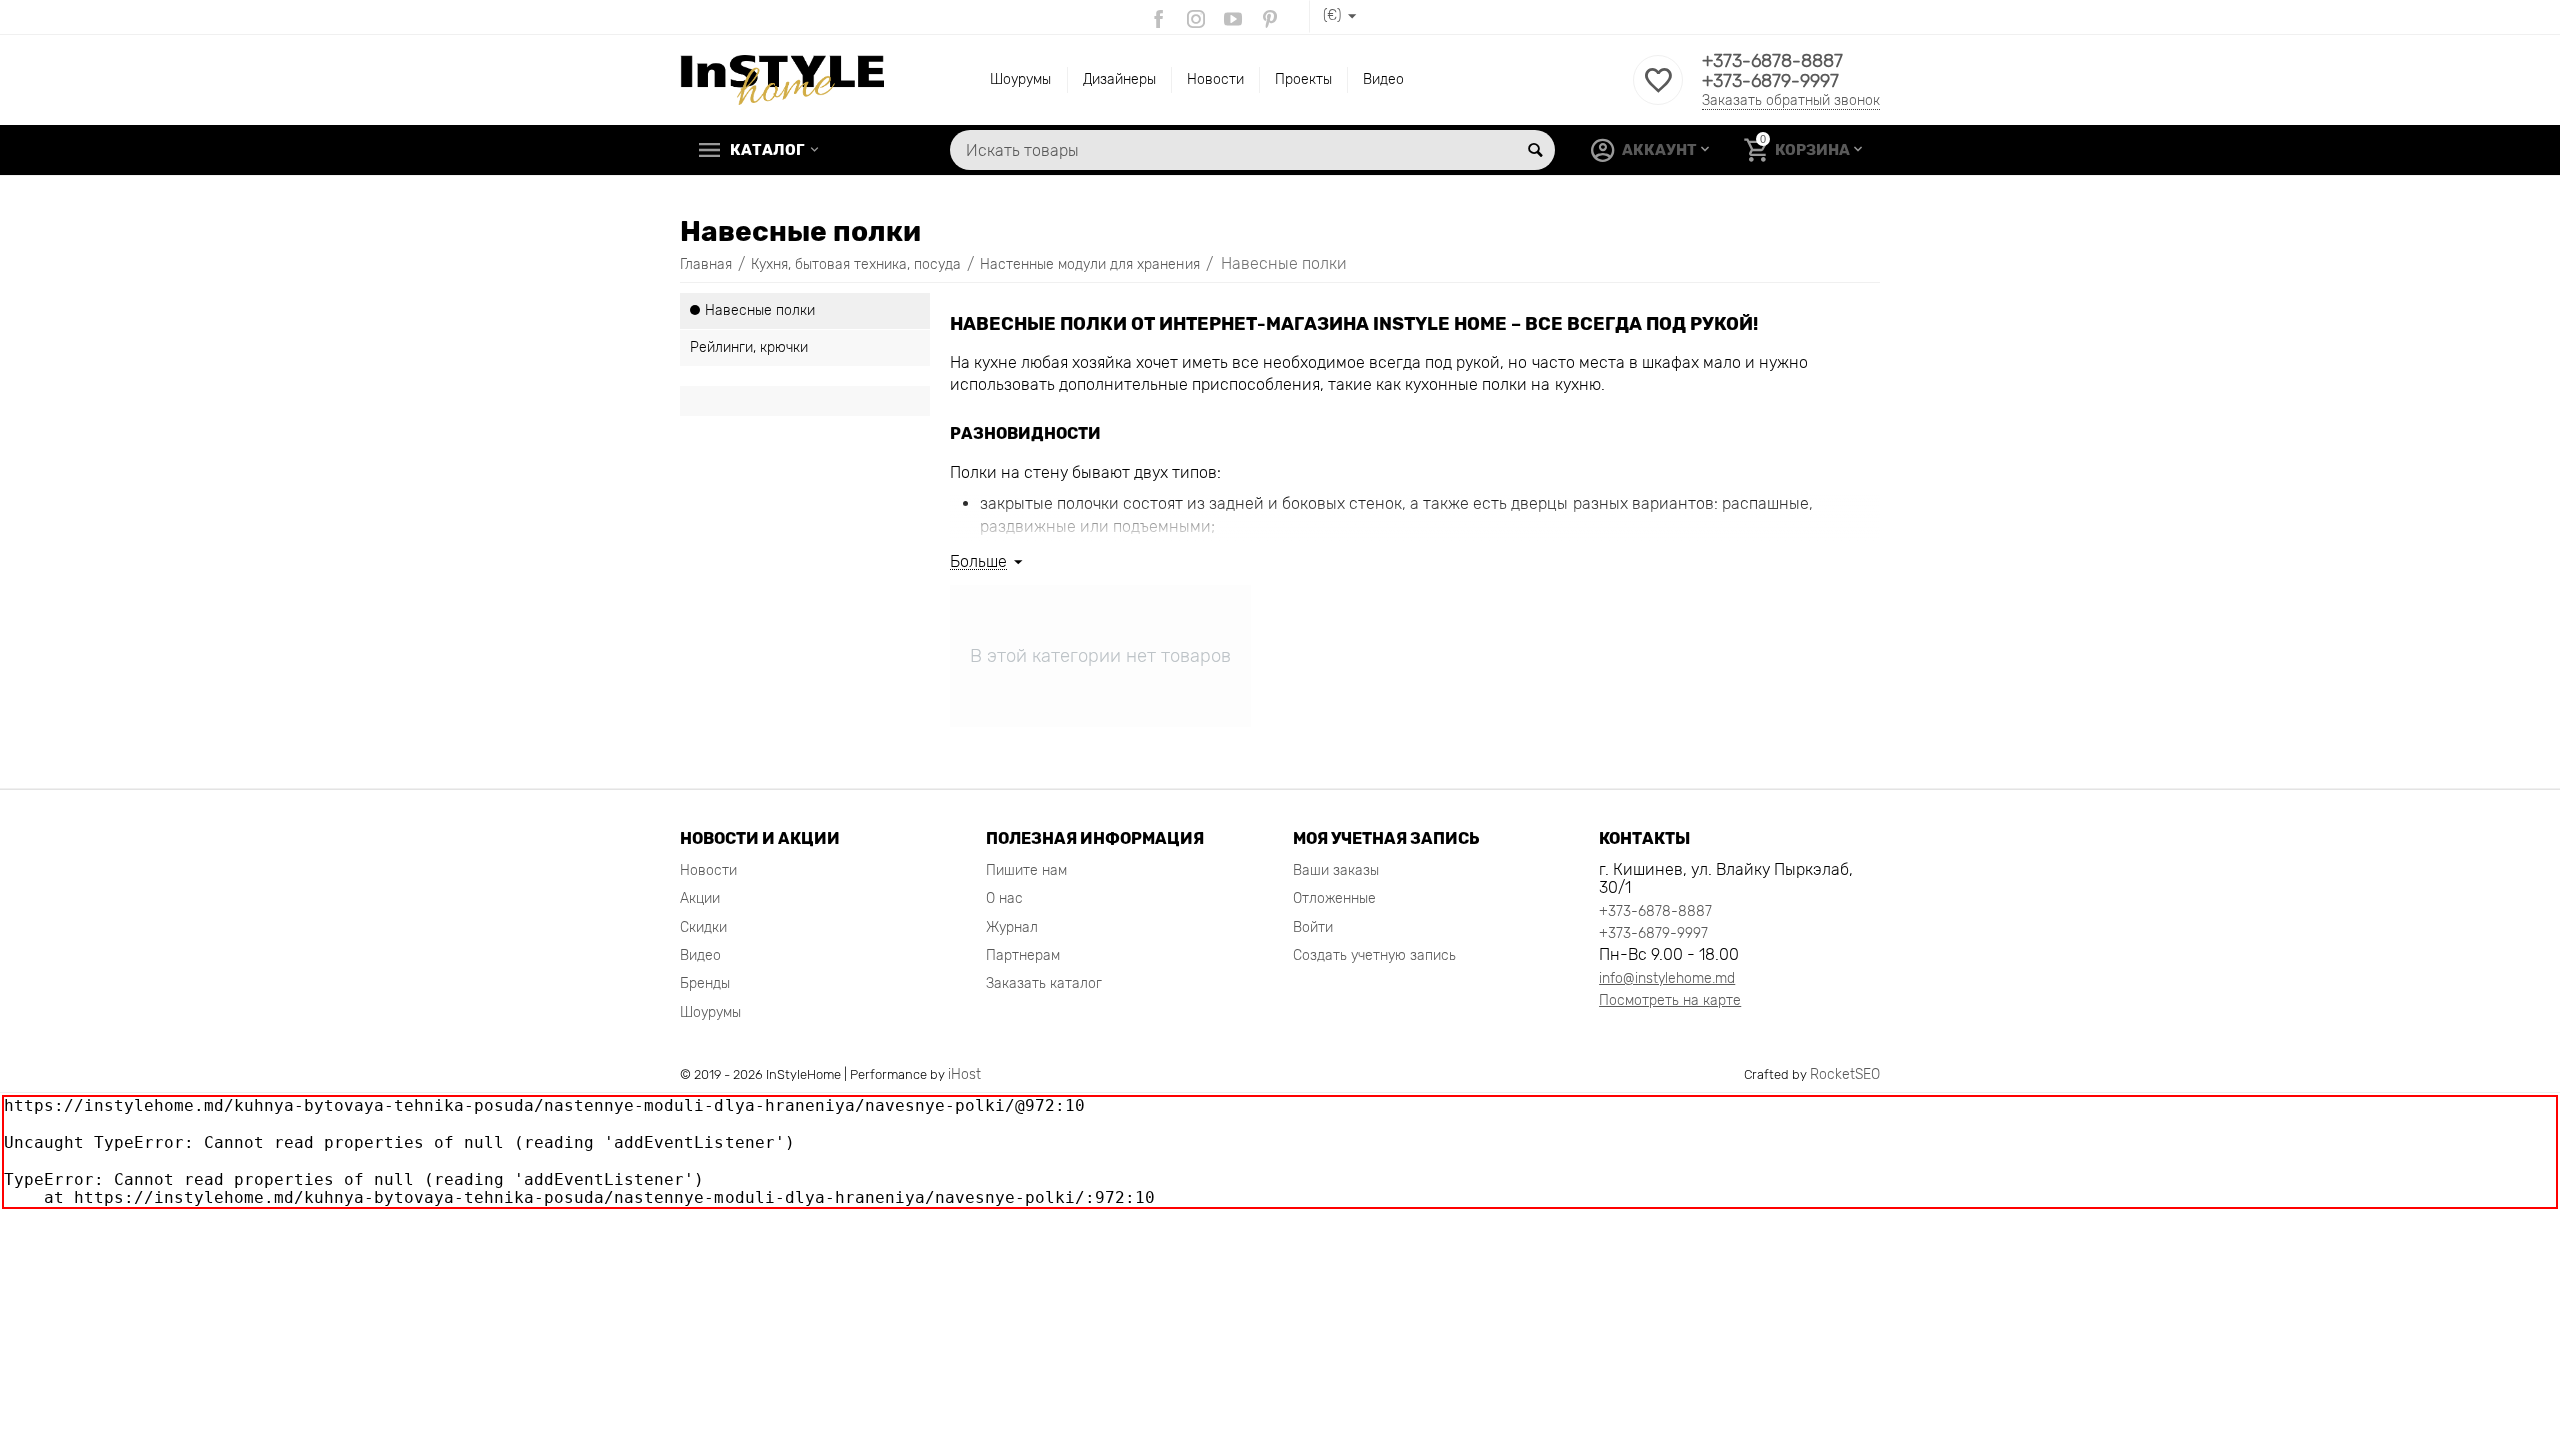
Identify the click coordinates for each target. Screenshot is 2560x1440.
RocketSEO (1845, 1074)
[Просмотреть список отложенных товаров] (1658, 91)
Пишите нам (1026, 870)
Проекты (1303, 79)
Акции (700, 898)
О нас (1004, 898)
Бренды (705, 983)
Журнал (1012, 927)
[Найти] (1535, 150)
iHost (964, 1074)
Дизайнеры (1119, 79)
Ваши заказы (1336, 870)
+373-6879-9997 (1770, 81)
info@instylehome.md (1667, 978)
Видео (1383, 79)
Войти (1313, 927)
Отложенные (1334, 898)
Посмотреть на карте (1670, 1000)
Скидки (703, 927)
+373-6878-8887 (1772, 61)
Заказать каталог (1044, 983)
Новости (1215, 79)
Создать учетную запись (1374, 955)
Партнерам (1023, 955)
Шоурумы (1020, 79)
